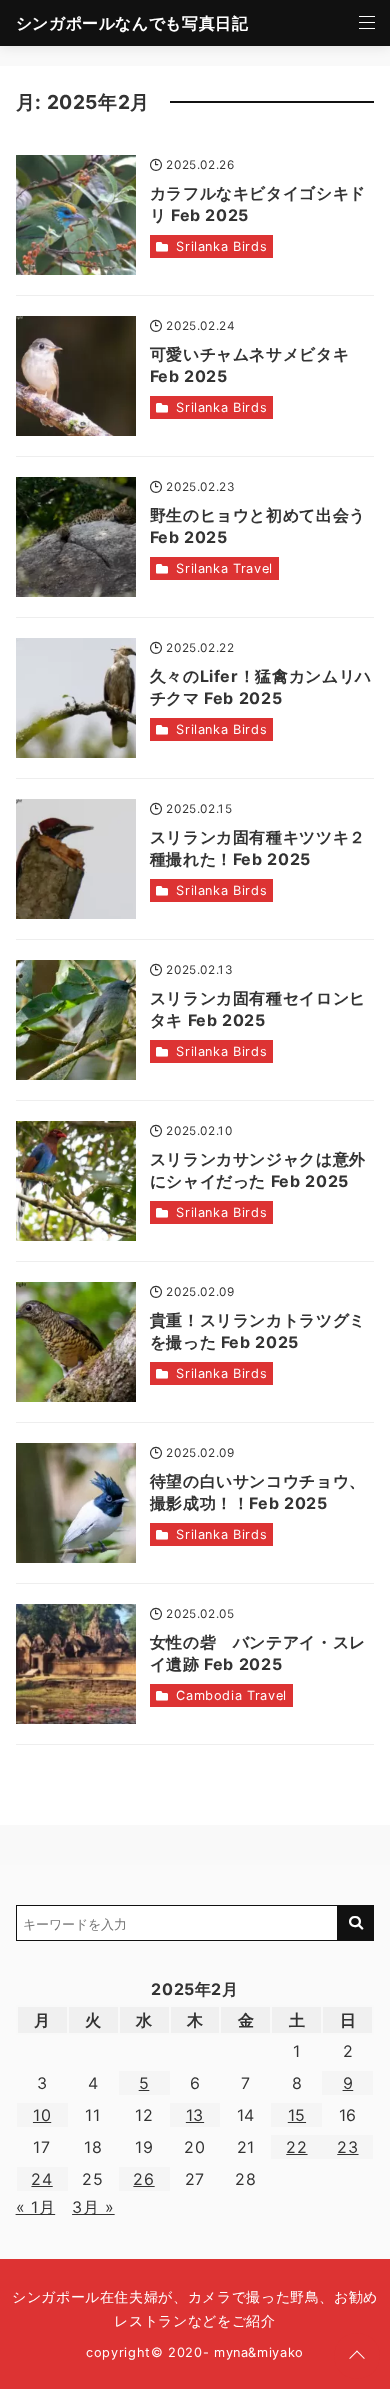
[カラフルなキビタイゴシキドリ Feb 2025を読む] (76, 215)
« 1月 (36, 2207)
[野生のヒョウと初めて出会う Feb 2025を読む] (76, 537)
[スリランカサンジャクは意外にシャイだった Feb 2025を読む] (76, 1181)
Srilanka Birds (221, 246)
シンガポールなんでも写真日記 (132, 23)
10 (42, 2115)
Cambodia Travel (231, 1695)
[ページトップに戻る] (357, 2356)
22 (296, 2147)
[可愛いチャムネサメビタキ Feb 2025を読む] (76, 376)
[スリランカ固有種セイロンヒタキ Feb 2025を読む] (76, 1020)
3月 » (93, 2207)
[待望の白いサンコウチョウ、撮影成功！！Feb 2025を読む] (76, 1503)
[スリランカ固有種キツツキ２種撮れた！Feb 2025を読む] (76, 859)
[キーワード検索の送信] (356, 1923)
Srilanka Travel (224, 568)
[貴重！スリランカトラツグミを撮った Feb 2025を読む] (76, 1342)
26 (143, 2179)
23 (347, 2147)
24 (41, 2179)
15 (297, 2115)
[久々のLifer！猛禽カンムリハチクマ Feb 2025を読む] (76, 698)
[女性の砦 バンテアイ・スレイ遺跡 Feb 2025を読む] (76, 1664)
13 (195, 2115)
